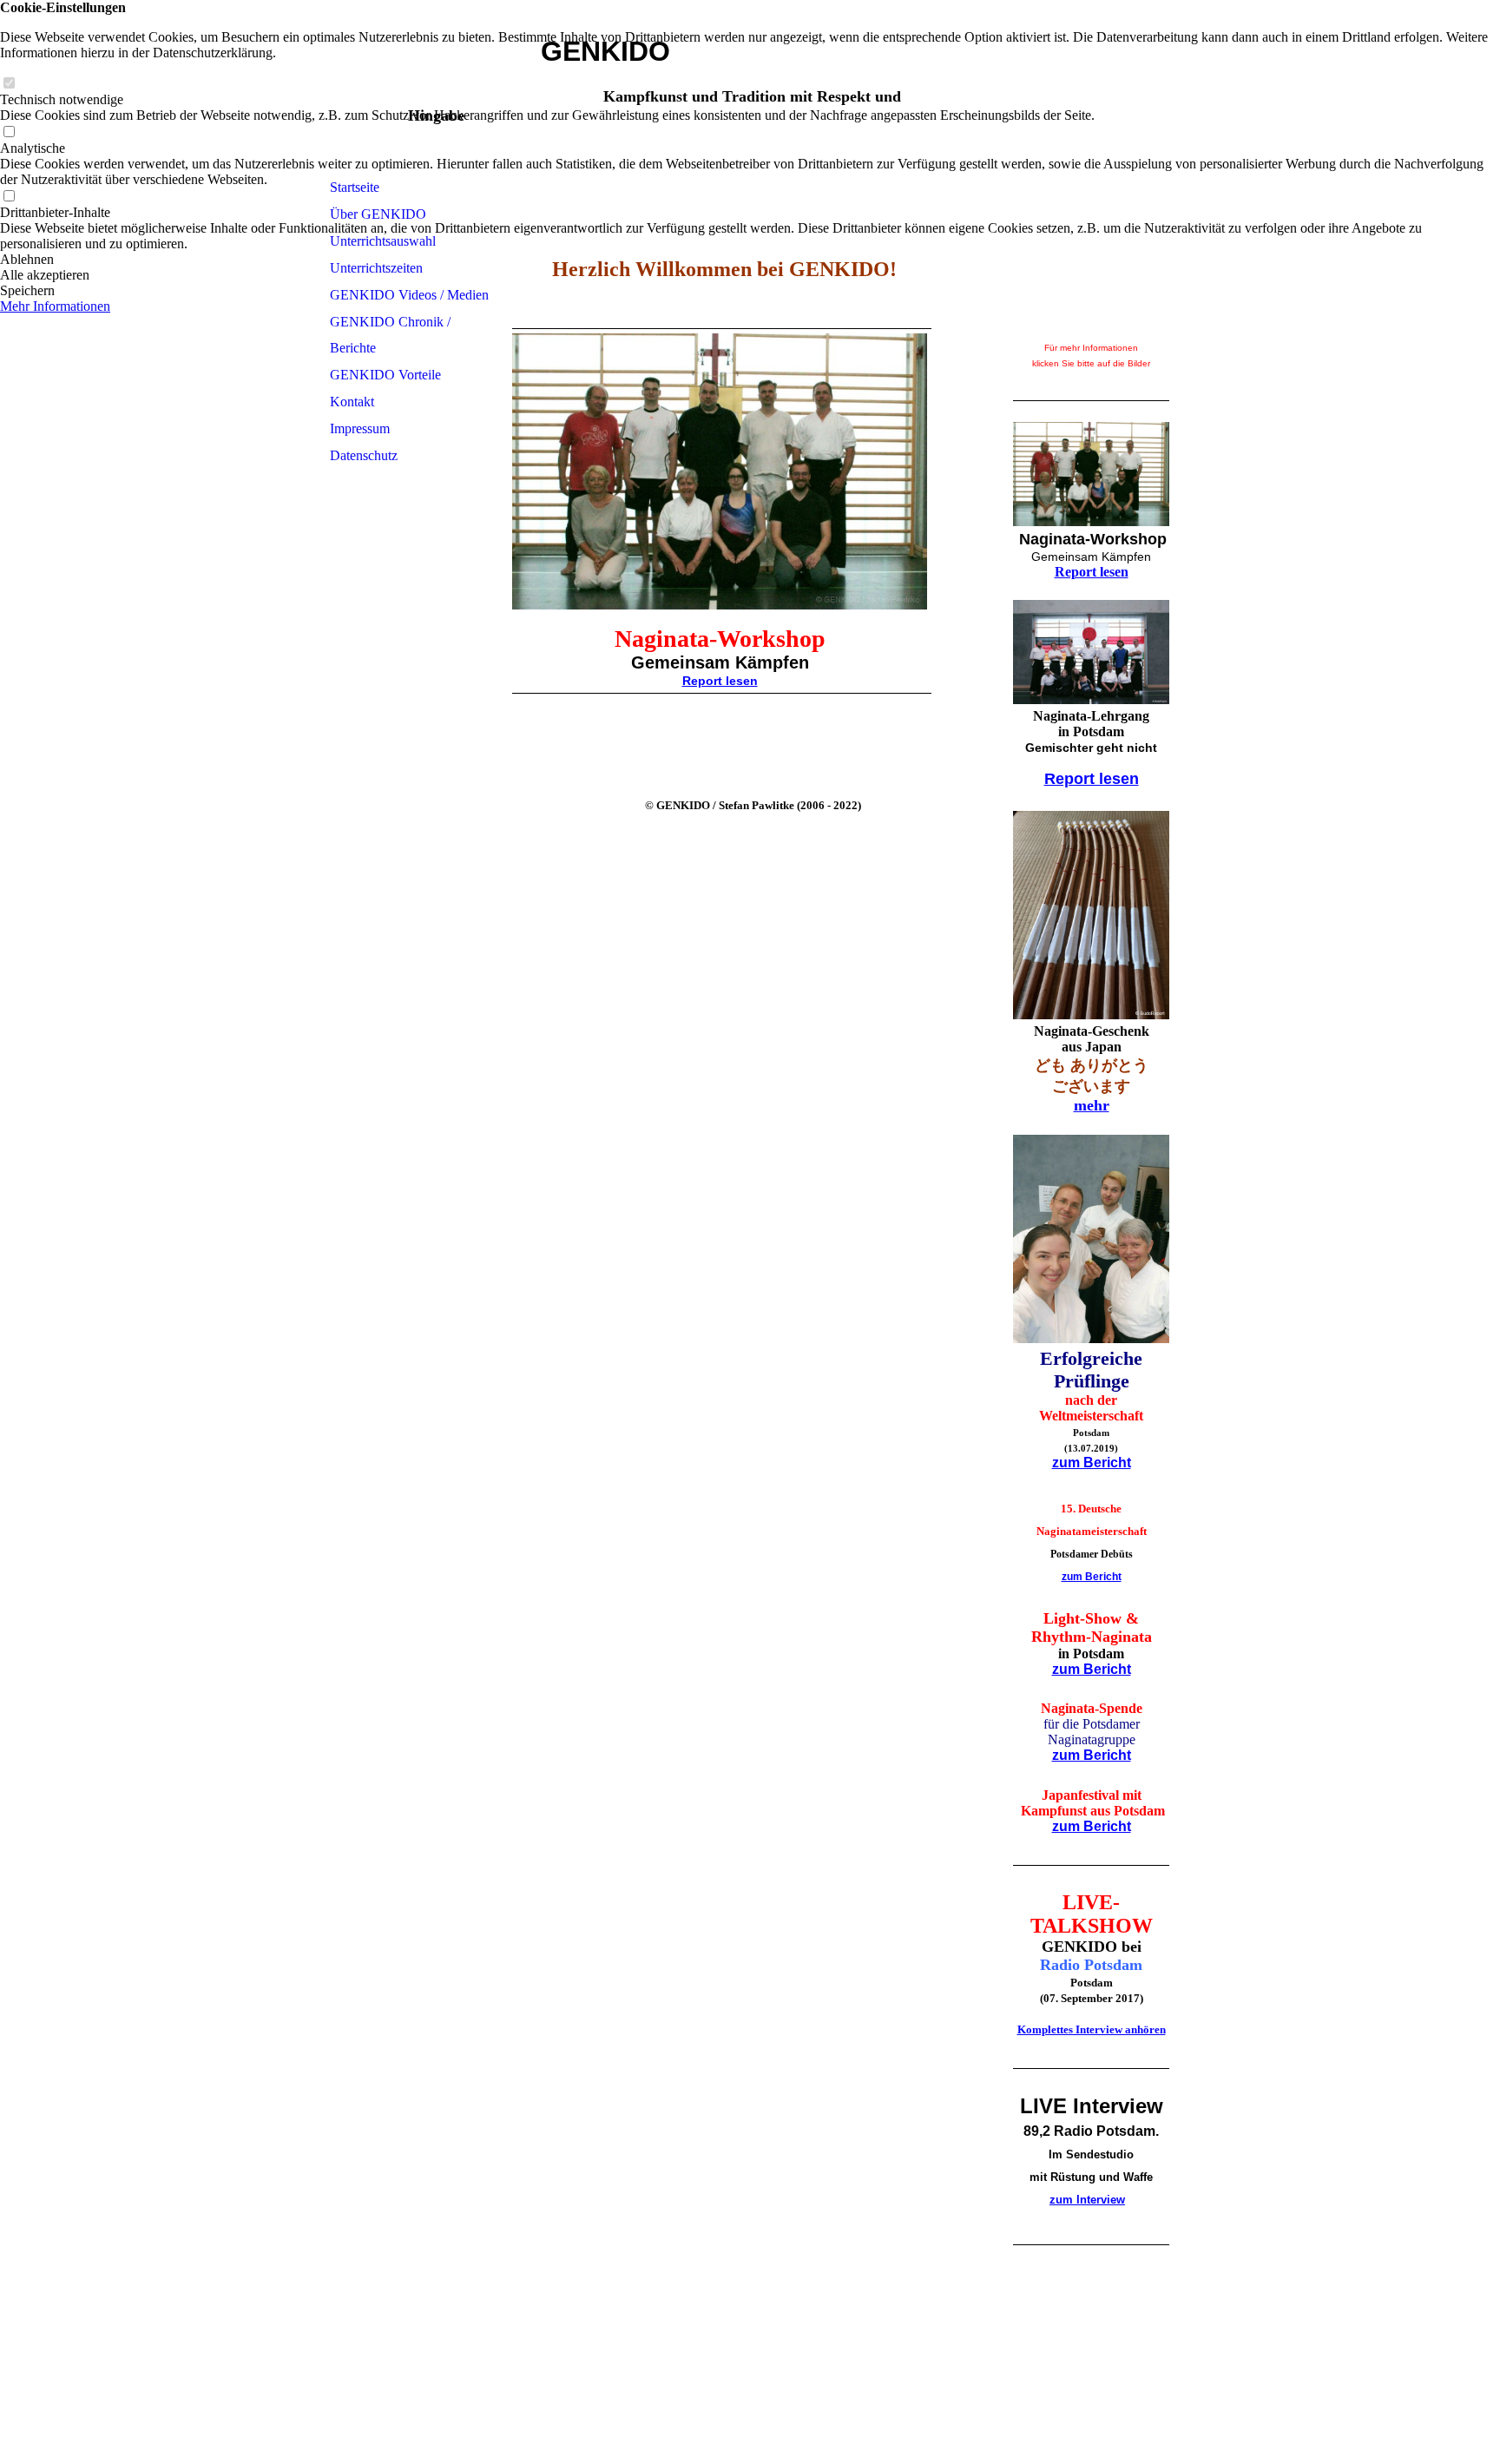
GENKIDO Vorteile (385, 375)
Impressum (360, 428)
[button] (750, 260)
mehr (1092, 1105)
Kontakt (352, 402)
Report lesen (720, 681)
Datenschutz (364, 455)
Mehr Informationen (55, 306)
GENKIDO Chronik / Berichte (390, 335)
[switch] (9, 84)
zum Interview (1087, 2200)
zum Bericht (1092, 1463)
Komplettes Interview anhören (1092, 2029)
